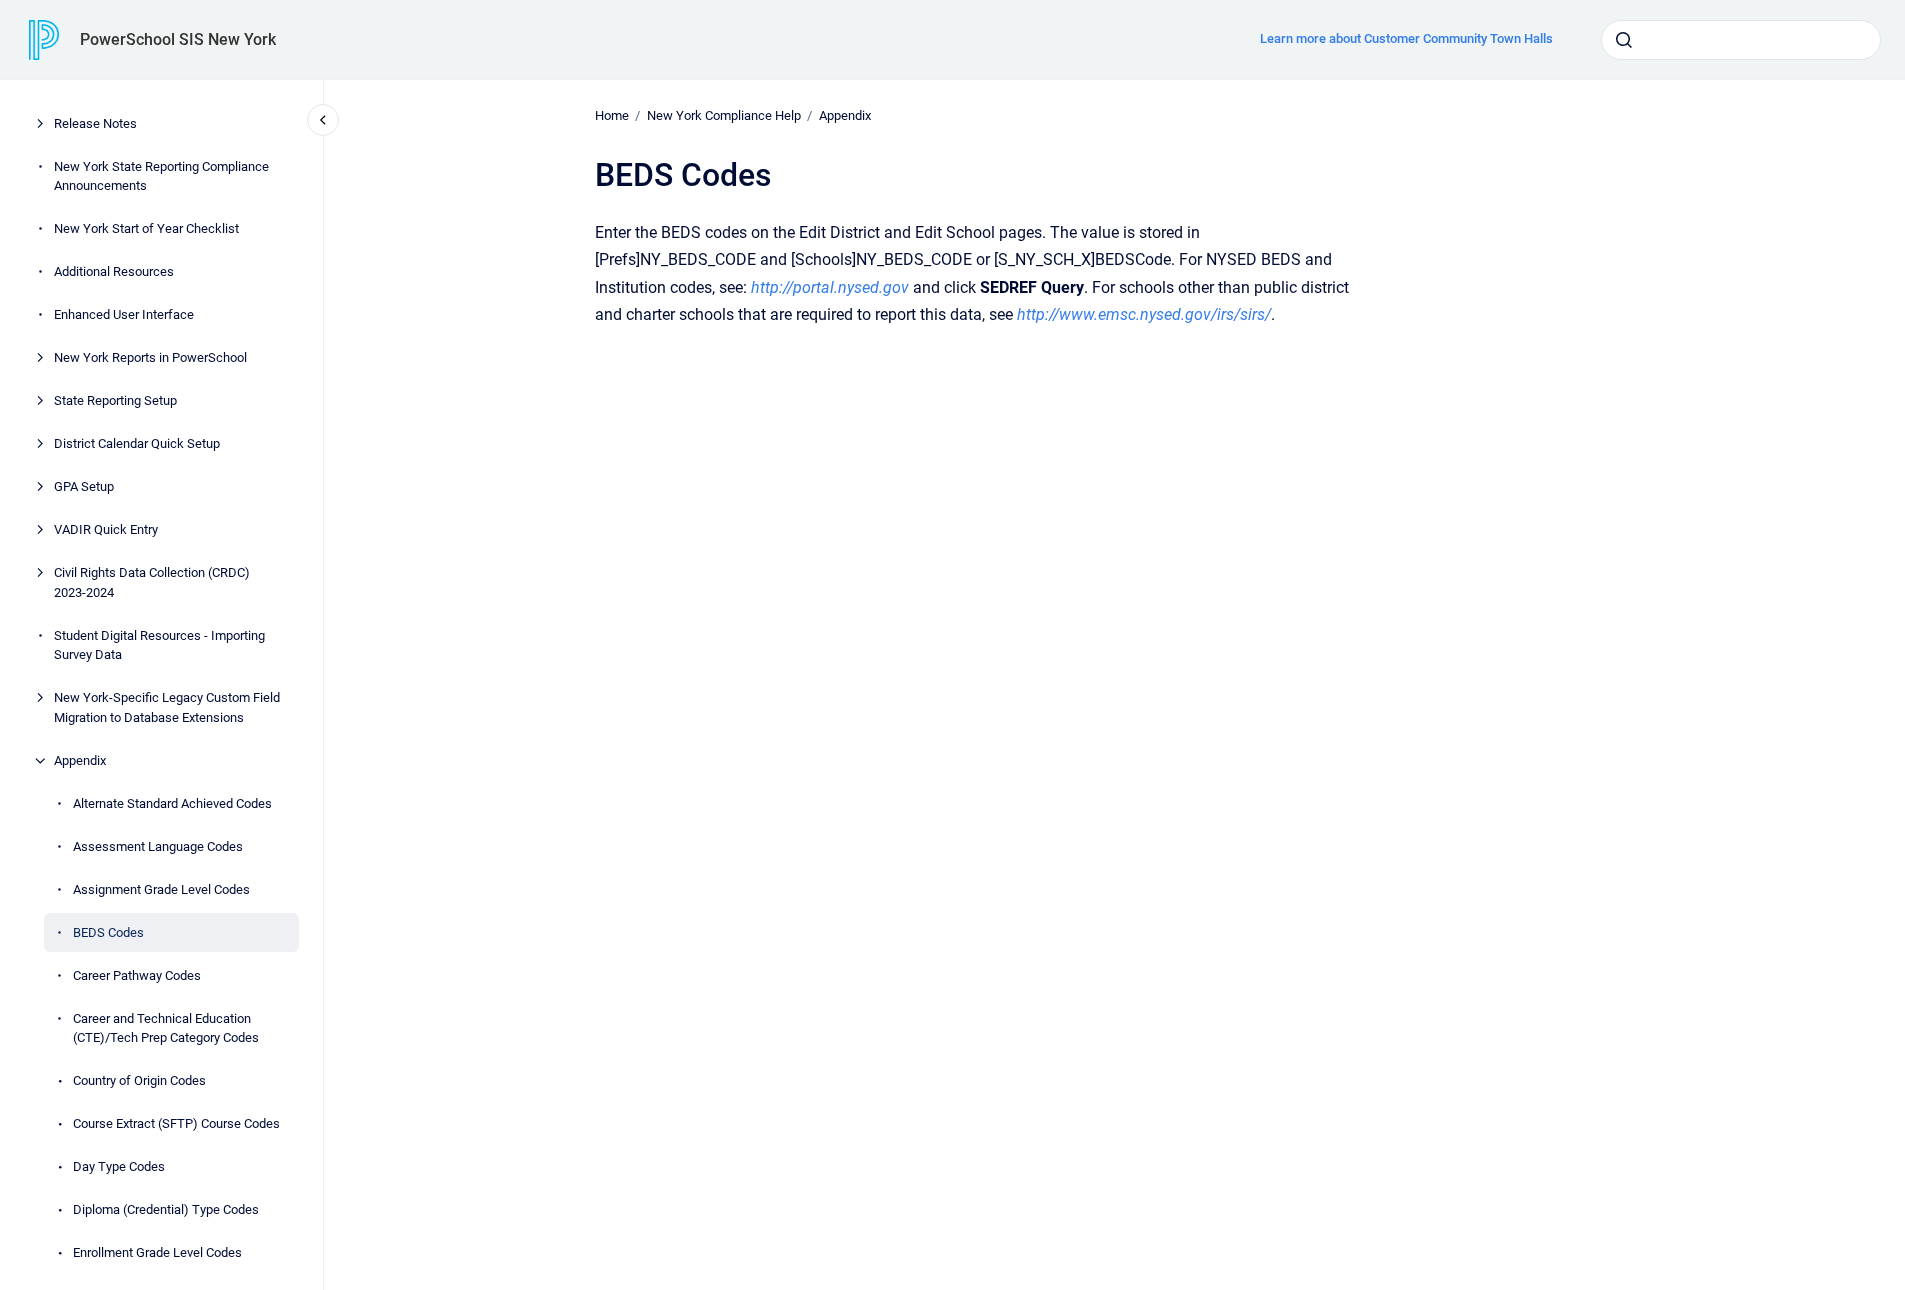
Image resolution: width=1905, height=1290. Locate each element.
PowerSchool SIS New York (178, 39)
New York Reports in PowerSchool (150, 357)
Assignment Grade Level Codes (161, 889)
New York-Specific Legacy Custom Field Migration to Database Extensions (167, 707)
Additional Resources (114, 271)
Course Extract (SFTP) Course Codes (176, 1123)
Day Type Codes (119, 1166)
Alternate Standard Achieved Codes (172, 803)
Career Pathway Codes (137, 975)
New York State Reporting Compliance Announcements (161, 176)
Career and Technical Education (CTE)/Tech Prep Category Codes (166, 1028)
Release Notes (95, 123)
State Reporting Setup (115, 400)
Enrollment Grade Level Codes (157, 1252)
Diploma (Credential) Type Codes (166, 1209)
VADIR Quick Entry (106, 529)
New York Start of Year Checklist (146, 228)
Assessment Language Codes (158, 846)
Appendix (80, 760)
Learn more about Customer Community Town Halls (1406, 38)
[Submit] (1624, 40)
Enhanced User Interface (124, 314)
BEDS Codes (108, 932)
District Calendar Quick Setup (137, 443)
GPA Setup (84, 486)
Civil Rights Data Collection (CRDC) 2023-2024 (152, 582)
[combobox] (1741, 40)
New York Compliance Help (724, 115)
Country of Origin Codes (139, 1080)
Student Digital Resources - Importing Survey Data (159, 645)
